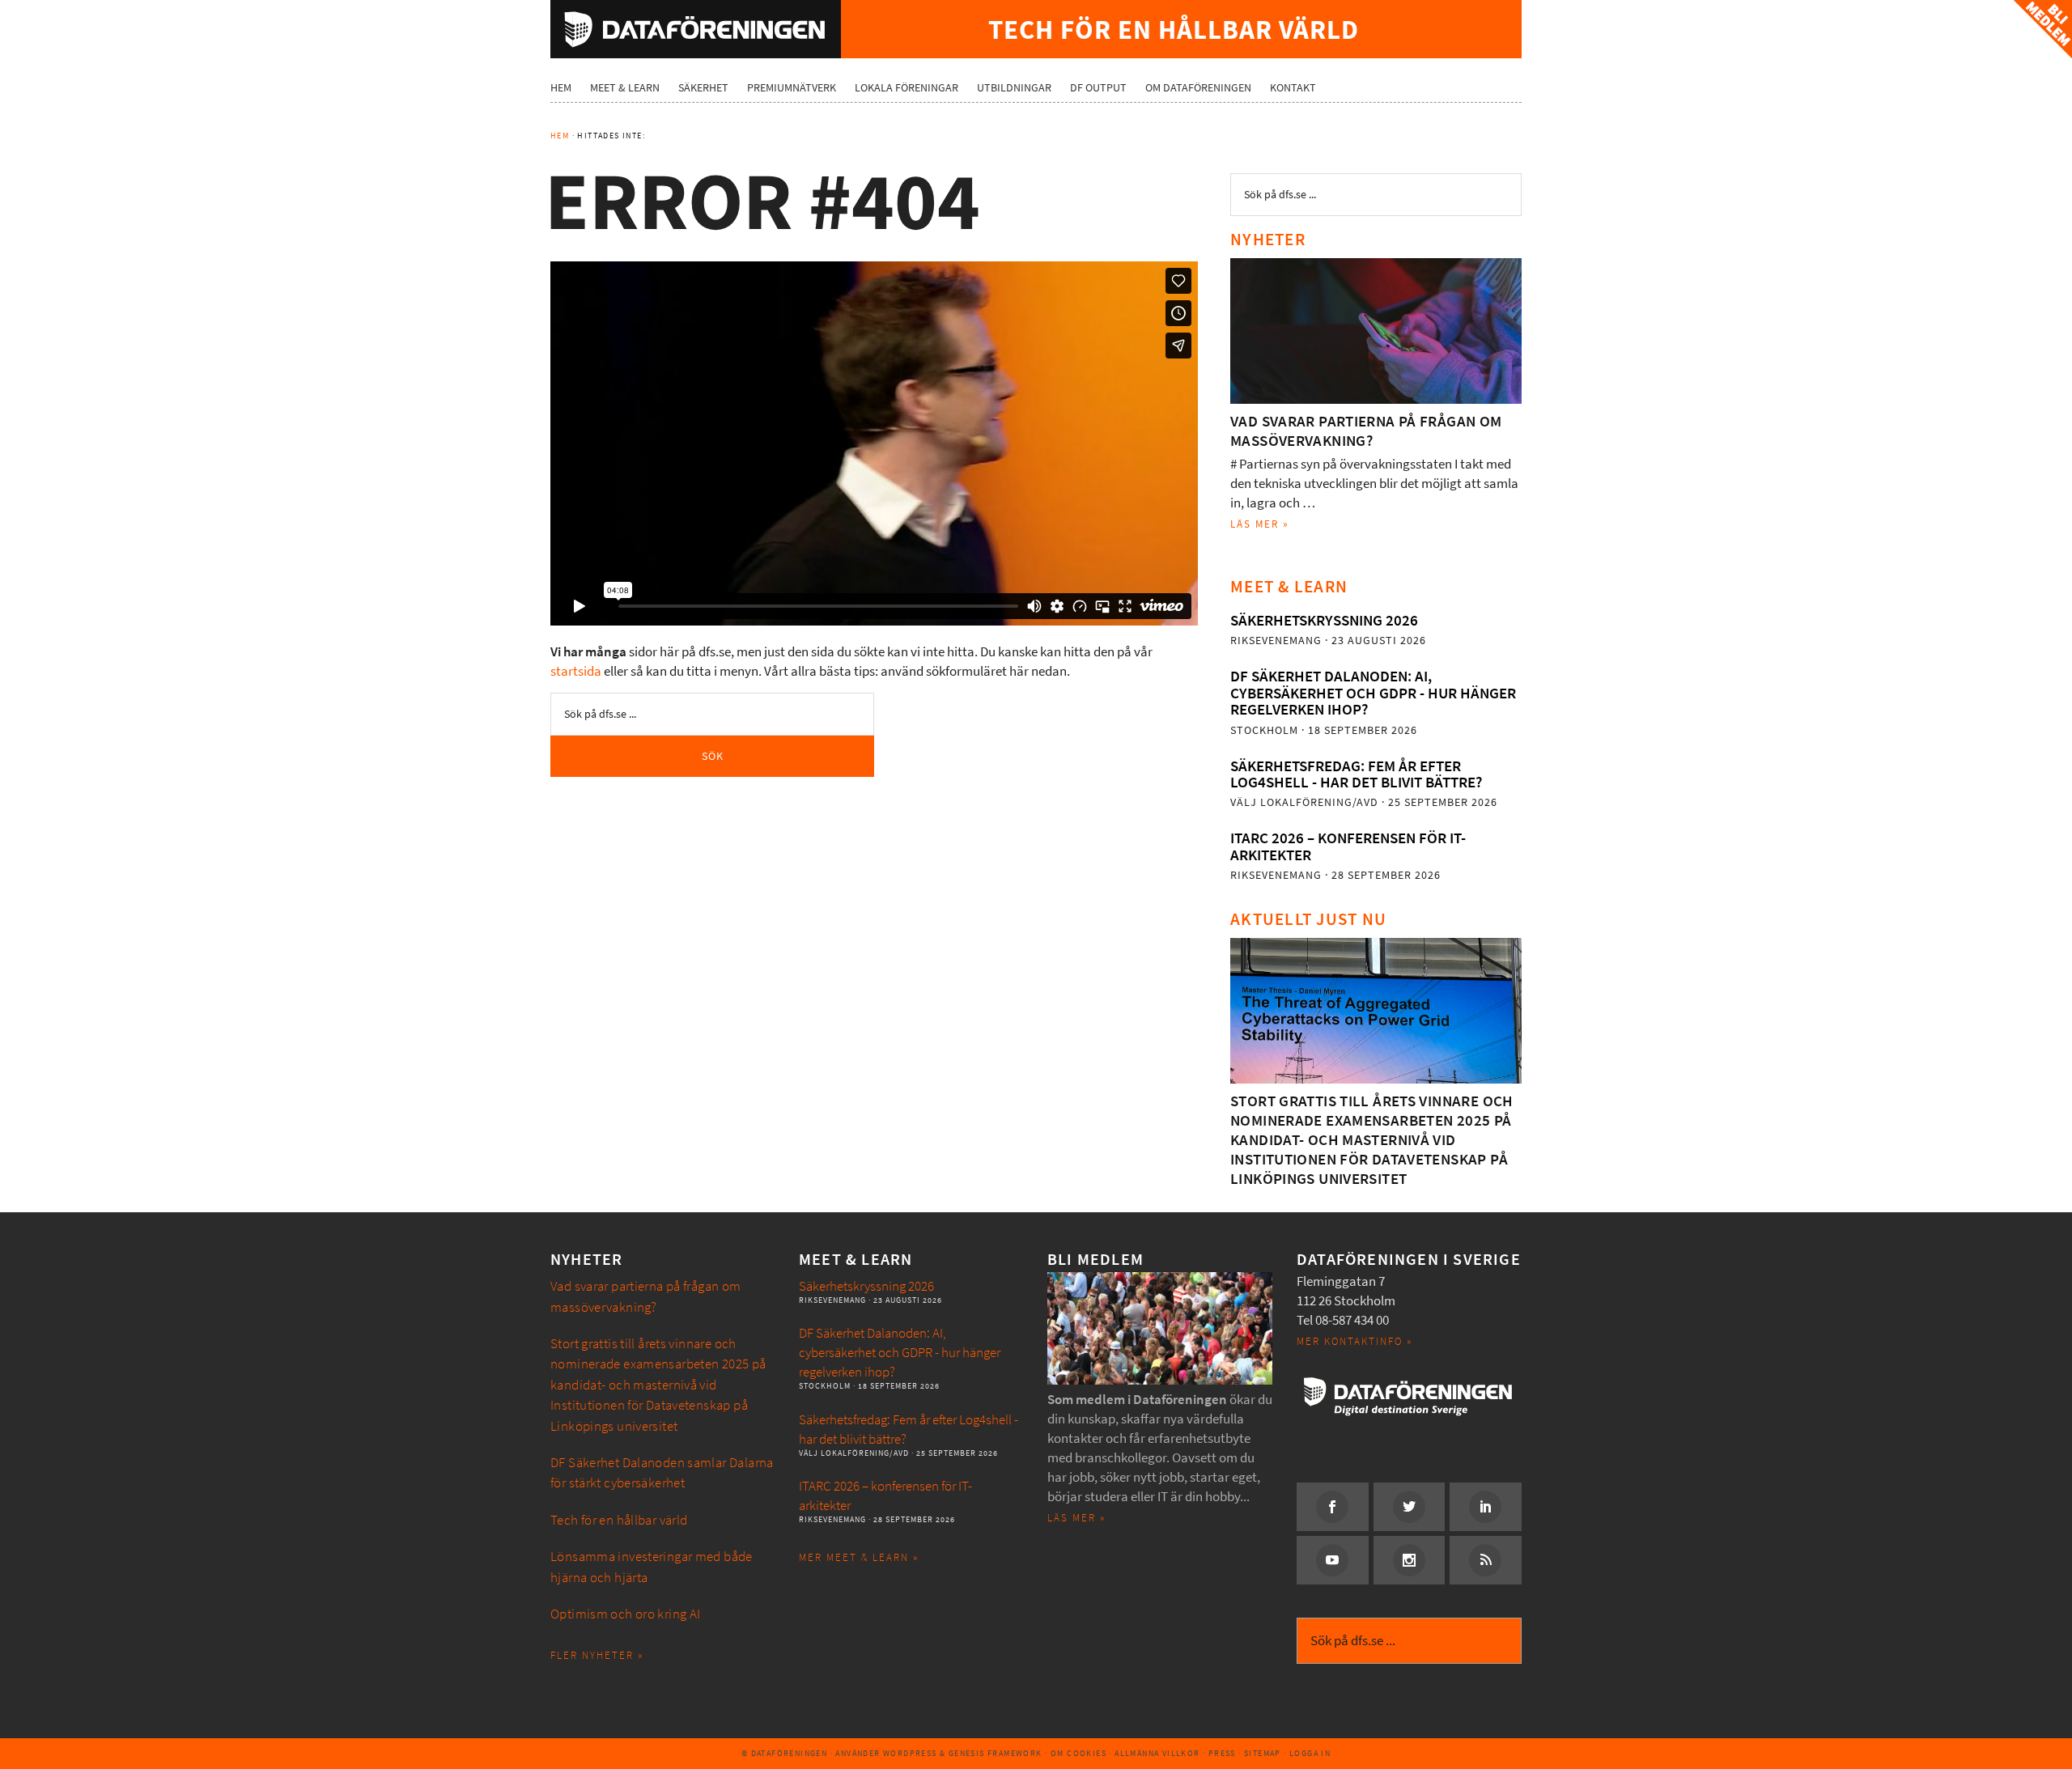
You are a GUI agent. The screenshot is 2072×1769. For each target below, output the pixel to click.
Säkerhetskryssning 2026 (1324, 620)
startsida (576, 671)
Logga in (1310, 1753)
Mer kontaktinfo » (1354, 1341)
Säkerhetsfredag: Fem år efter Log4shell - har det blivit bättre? (1356, 774)
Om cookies (1078, 1753)
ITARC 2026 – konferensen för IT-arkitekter (1348, 846)
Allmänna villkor (1157, 1753)
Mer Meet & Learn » (859, 1557)
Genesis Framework (996, 1753)
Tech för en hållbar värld (619, 1520)
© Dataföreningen (784, 1753)
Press (1222, 1753)
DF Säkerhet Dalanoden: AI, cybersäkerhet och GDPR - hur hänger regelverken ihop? (1373, 693)
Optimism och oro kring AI (626, 1614)
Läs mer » (1260, 524)
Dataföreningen (696, 29)
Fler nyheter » (597, 1655)
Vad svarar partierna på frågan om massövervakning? (1366, 431)
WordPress (910, 1753)
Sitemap (1263, 1753)
